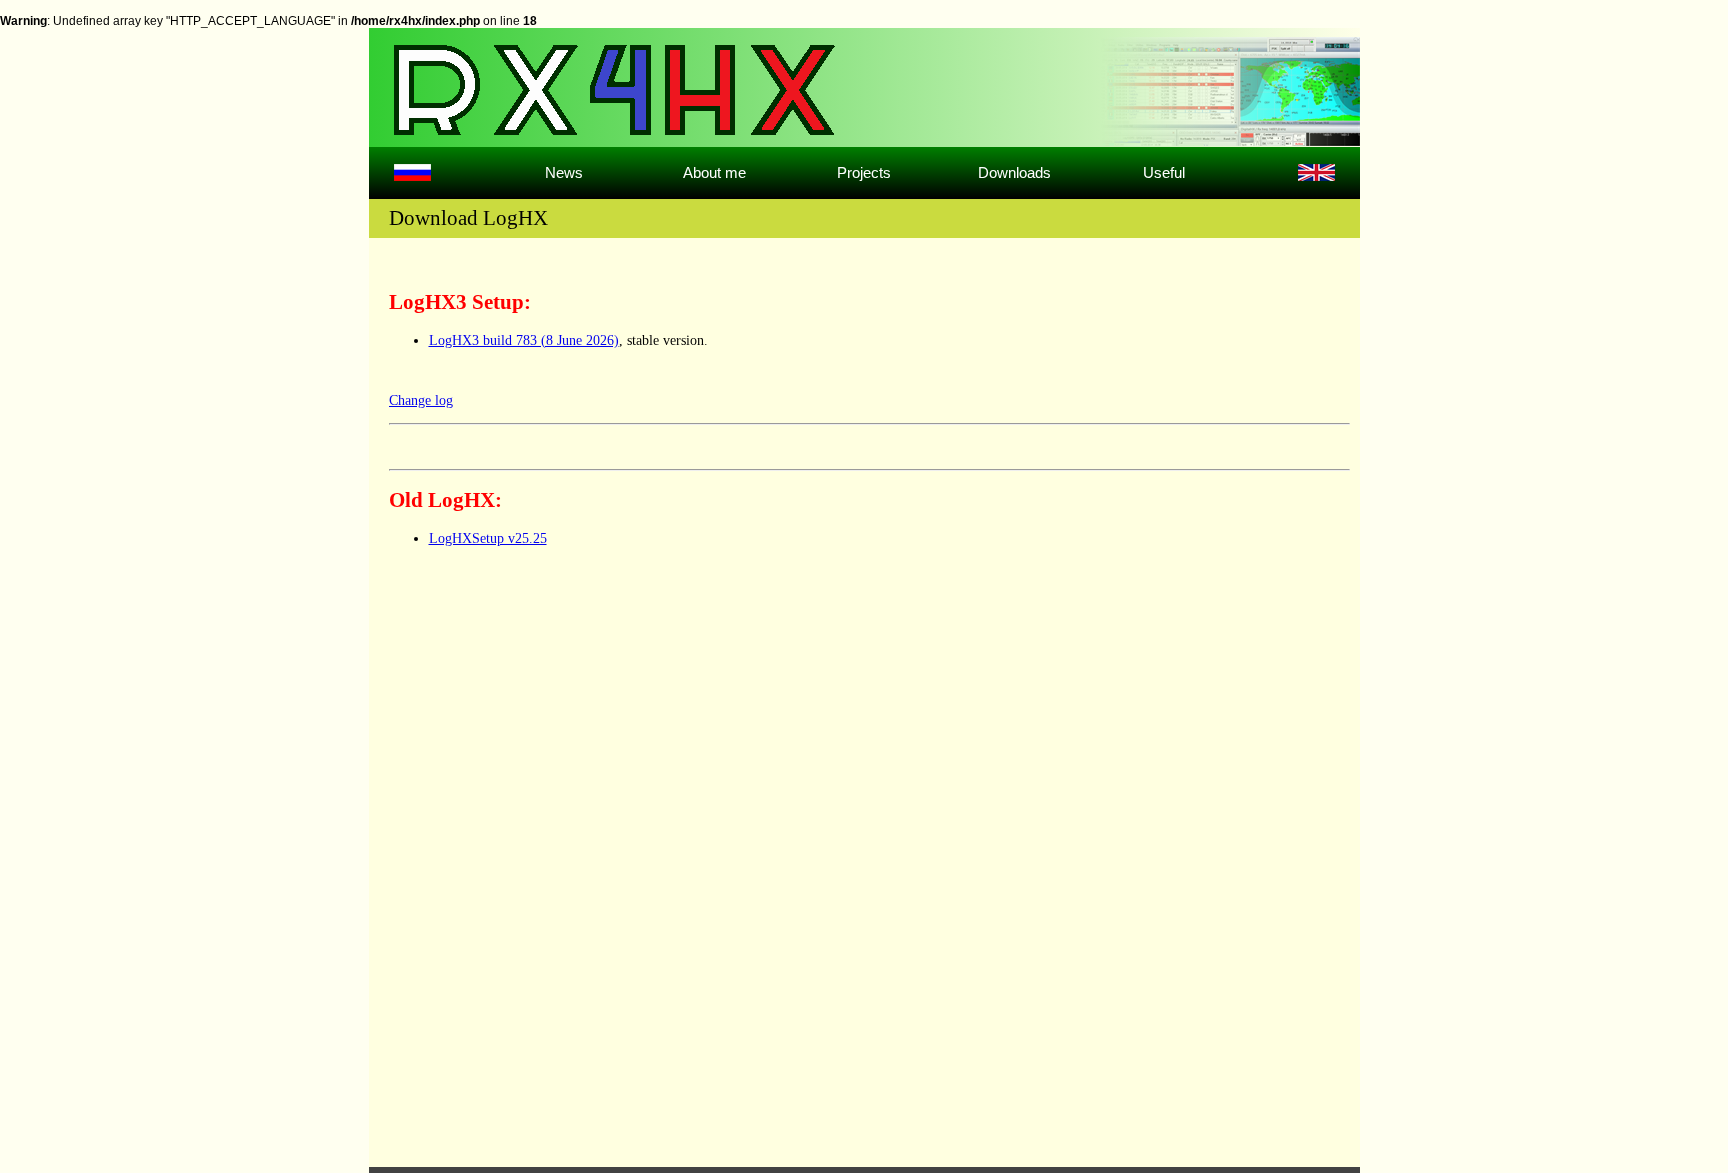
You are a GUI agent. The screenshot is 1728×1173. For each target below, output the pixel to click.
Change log (421, 400)
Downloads (1014, 172)
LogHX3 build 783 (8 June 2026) (524, 340)
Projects (864, 172)
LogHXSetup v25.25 (488, 538)
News (564, 172)
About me (714, 172)
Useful (1164, 172)
